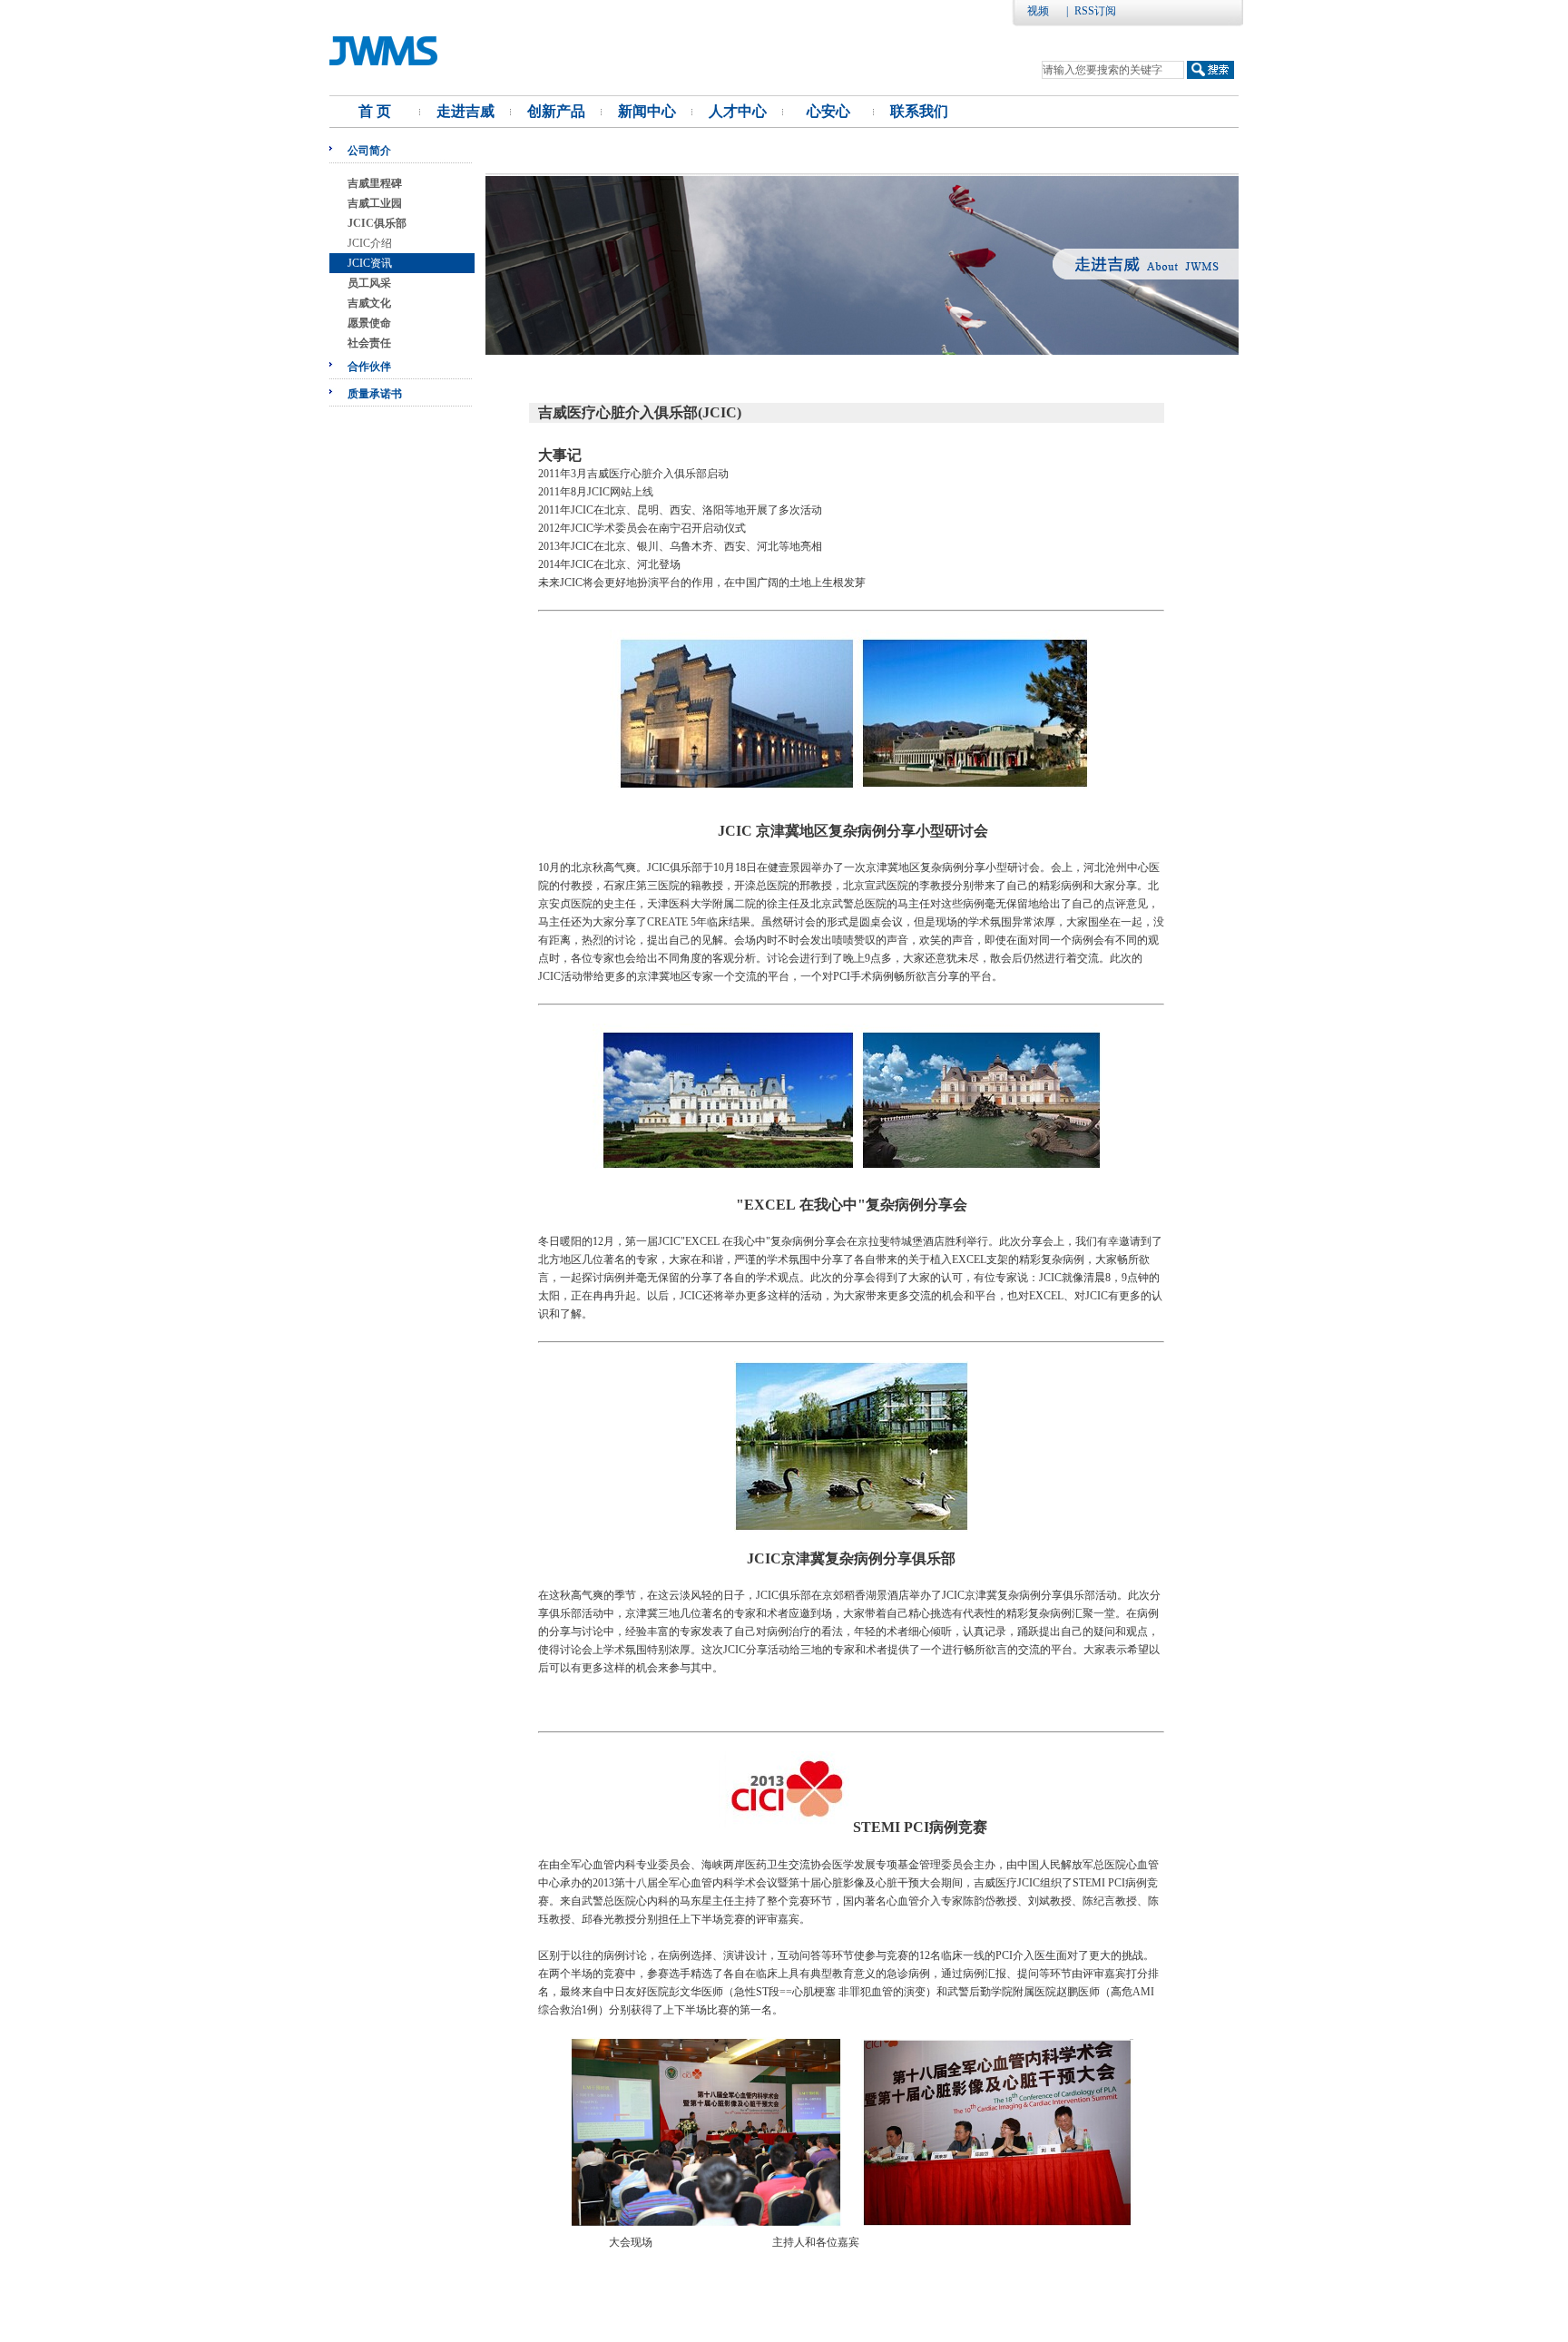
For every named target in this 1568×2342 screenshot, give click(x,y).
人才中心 (738, 111)
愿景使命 (369, 323)
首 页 (375, 111)
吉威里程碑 (375, 183)
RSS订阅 (1095, 11)
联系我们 (919, 111)
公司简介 (369, 151)
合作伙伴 (369, 367)
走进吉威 (465, 111)
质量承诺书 (375, 394)
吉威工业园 (375, 203)
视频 (1038, 11)
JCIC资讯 (370, 263)
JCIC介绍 (370, 243)
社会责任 (369, 343)
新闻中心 (647, 111)
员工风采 (369, 283)
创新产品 (556, 111)
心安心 (828, 111)
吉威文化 (369, 303)
